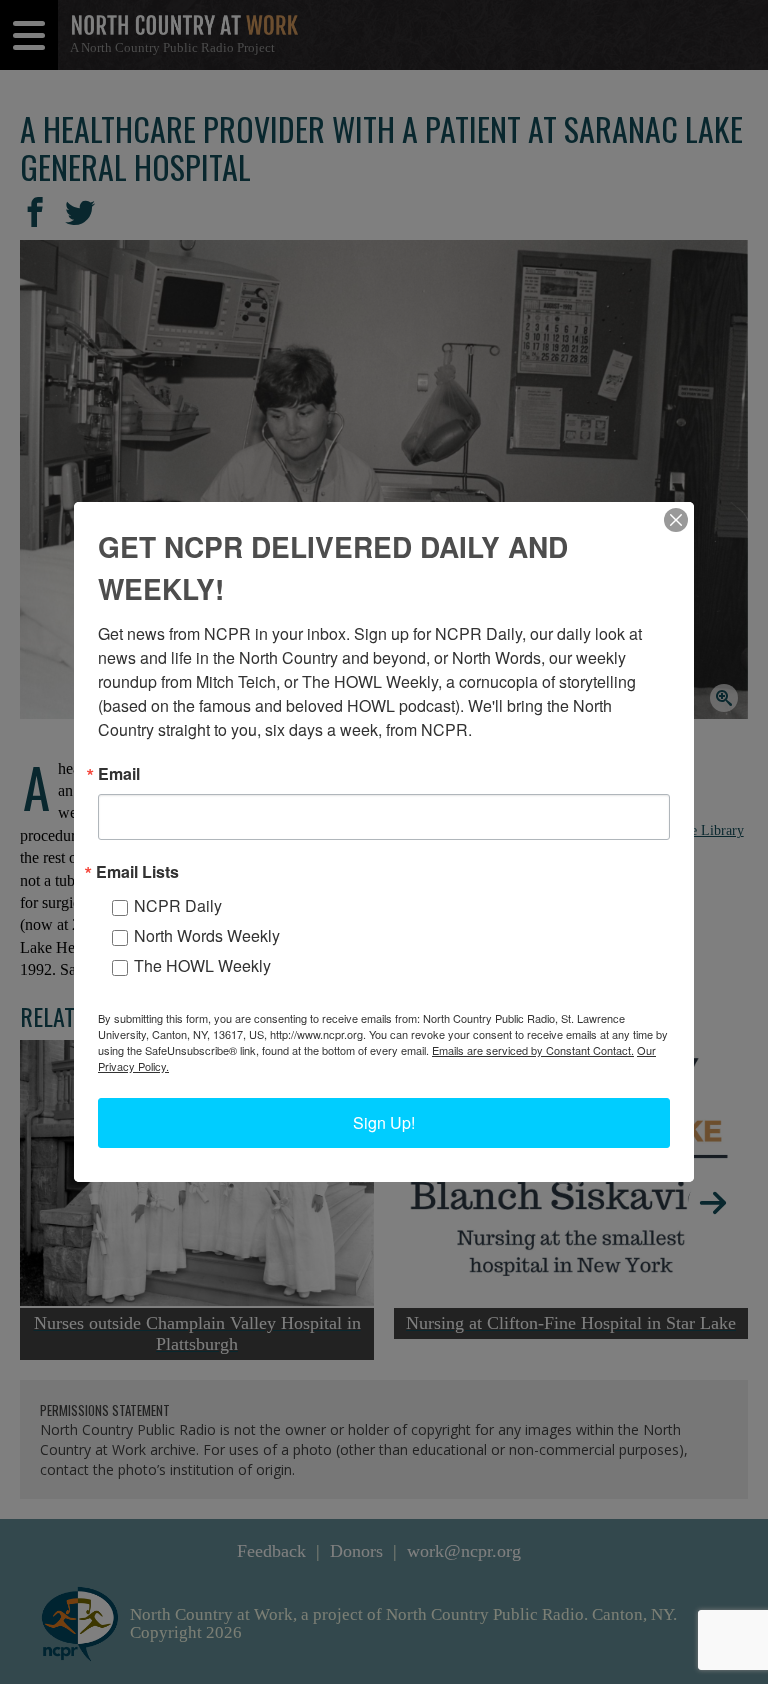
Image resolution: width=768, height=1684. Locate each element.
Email (119, 774)
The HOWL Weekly (202, 965)
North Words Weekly (207, 935)
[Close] (676, 520)
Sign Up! (384, 1122)
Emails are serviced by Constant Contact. (533, 1050)
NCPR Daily (178, 905)
